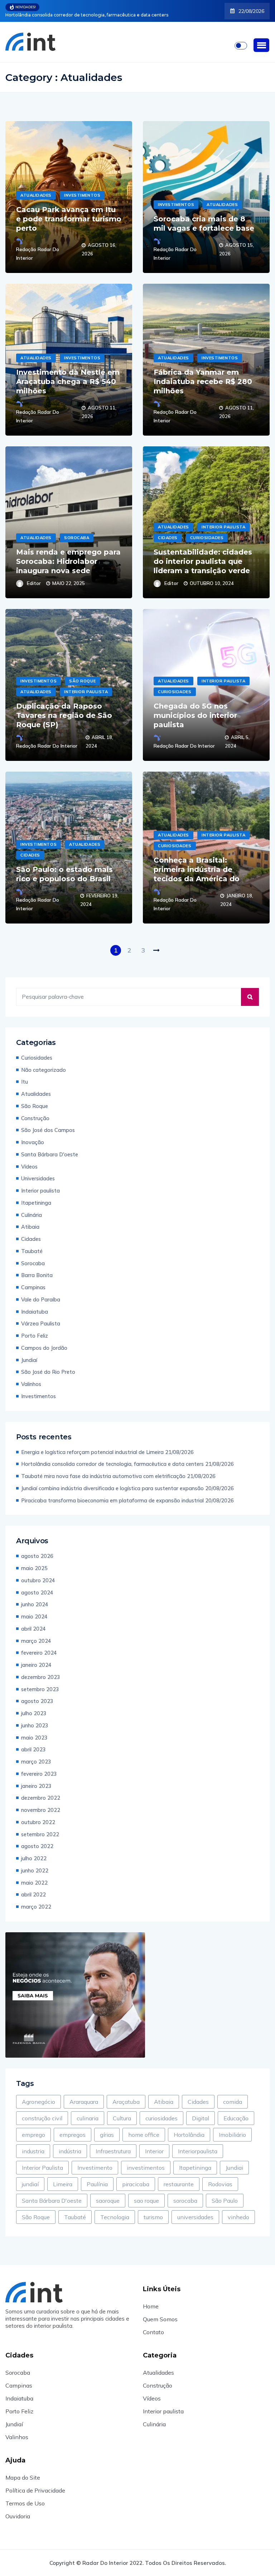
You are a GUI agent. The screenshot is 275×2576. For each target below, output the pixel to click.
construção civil (42, 2118)
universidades (195, 2217)
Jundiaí (29, 1360)
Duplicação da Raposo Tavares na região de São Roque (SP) (64, 715)
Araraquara (84, 2102)
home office (144, 2135)
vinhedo (238, 2217)
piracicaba (136, 2184)
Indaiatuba (35, 1312)
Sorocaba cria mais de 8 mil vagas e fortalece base (204, 224)
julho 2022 (34, 1858)
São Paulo (225, 2201)
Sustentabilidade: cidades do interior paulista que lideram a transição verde (203, 561)
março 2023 (36, 1762)
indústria (70, 2151)
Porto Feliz (35, 1336)
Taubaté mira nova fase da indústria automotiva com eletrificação (77, 15)
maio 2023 (34, 1738)
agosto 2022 (37, 1846)
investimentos (146, 2168)
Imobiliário (232, 2135)
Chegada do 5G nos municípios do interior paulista (195, 715)
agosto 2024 (37, 1592)
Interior (154, 2151)
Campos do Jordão (44, 1348)
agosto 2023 (37, 1701)
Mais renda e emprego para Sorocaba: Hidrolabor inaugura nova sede (68, 561)
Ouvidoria (18, 2516)
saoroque (108, 2201)
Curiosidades (207, 538)
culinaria (88, 2118)
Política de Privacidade (35, 2490)
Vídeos (29, 1167)
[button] (261, 45)
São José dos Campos (48, 1130)
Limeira (63, 2184)
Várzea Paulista (41, 1323)
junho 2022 (35, 1870)
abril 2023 (33, 1749)
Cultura (122, 2118)
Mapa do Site (23, 2477)
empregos (73, 2135)
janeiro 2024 (36, 1665)
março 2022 (36, 1907)
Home (151, 2306)
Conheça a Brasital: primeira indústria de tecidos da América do (197, 869)
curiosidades (161, 2118)
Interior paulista (223, 527)
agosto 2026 (37, 1556)
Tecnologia (115, 2217)
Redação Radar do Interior (38, 254)
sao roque (146, 2201)
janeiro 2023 (36, 1786)
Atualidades (36, 195)
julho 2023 (34, 1713)
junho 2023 (35, 1725)
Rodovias (220, 2184)
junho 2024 (35, 1604)
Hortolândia (189, 2135)
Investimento (95, 2168)
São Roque (82, 681)
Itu (25, 1082)
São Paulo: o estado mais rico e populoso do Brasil (64, 874)
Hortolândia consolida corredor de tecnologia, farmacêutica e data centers (112, 1464)
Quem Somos (160, 2319)
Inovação (33, 1142)
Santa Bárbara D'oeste (50, 1154)
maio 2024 (34, 1616)
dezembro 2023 (41, 1677)
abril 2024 (33, 1629)
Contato (153, 2332)
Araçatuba (126, 2102)
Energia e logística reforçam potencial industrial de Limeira (92, 1452)
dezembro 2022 (41, 1798)
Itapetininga (36, 1203)
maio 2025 (34, 1568)
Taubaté (32, 1251)
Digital (201, 2118)
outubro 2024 (38, 1580)
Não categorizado (44, 1070)
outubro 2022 (38, 1822)
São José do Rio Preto (48, 1372)
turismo (153, 2217)
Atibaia (30, 1227)
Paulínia (97, 2184)
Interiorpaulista (198, 2151)
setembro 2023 (40, 1689)
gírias (107, 2135)
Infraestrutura (113, 2151)
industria (33, 2151)
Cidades (168, 538)
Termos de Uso (25, 2503)
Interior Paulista (42, 2168)
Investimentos (82, 195)
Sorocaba (77, 538)
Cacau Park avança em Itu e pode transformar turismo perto (69, 219)
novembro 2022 (41, 1810)
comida (233, 2102)
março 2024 (36, 1641)
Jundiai (234, 2168)
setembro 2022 (40, 1834)
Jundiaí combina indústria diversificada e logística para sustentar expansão (112, 1488)
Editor (34, 583)
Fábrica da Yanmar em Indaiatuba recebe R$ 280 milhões (203, 382)
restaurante (179, 2184)
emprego (33, 2135)
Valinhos (31, 1384)
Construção (35, 1118)
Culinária (32, 1215)
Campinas (33, 1287)
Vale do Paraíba (41, 1299)
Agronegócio (38, 2102)
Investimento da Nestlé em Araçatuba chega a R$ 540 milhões (68, 382)
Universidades (38, 1178)
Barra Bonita (37, 1275)
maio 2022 (34, 1883)
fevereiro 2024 (39, 1653)
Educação (236, 2118)
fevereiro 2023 (39, 1774)
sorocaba (185, 2201)
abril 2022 (33, 1894)
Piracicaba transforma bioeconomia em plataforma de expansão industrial (112, 1500)
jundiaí (30, 2184)
